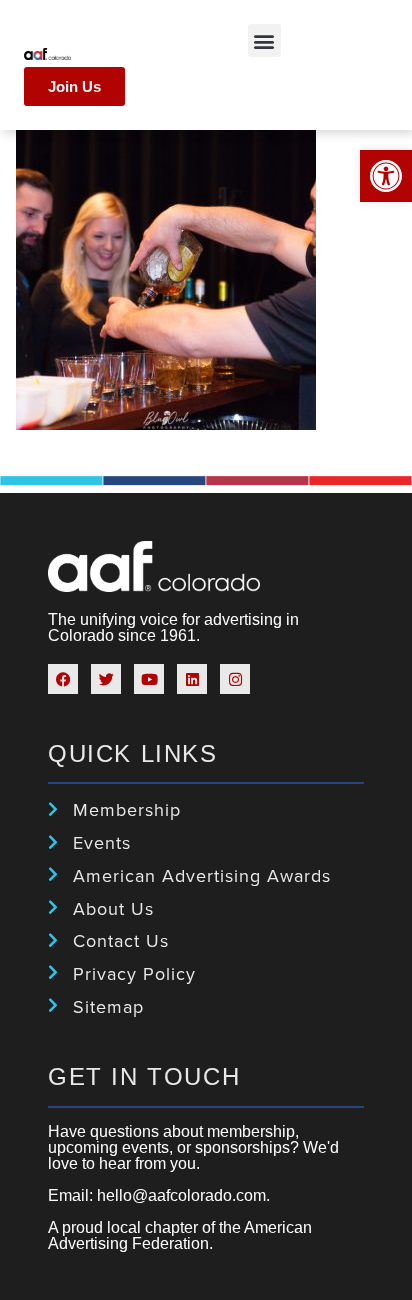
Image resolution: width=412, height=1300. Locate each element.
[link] (386, 176)
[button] (264, 40)
